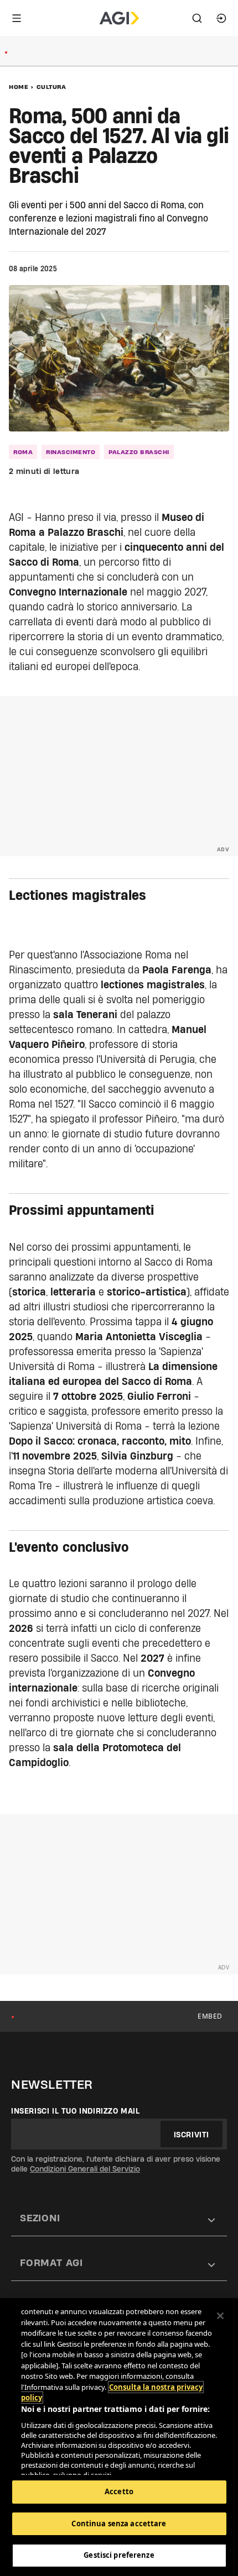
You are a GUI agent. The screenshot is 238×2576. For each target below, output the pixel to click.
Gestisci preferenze (119, 2555)
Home (19, 87)
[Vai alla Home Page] (119, 18)
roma (23, 452)
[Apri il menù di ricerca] (197, 18)
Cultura (51, 87)
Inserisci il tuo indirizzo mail (76, 2111)
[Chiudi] (220, 2316)
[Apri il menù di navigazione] (17, 18)
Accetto (119, 2491)
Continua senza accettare (119, 2524)
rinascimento (71, 452)
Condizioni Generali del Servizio (85, 2169)
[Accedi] (221, 18)
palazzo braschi (139, 452)
